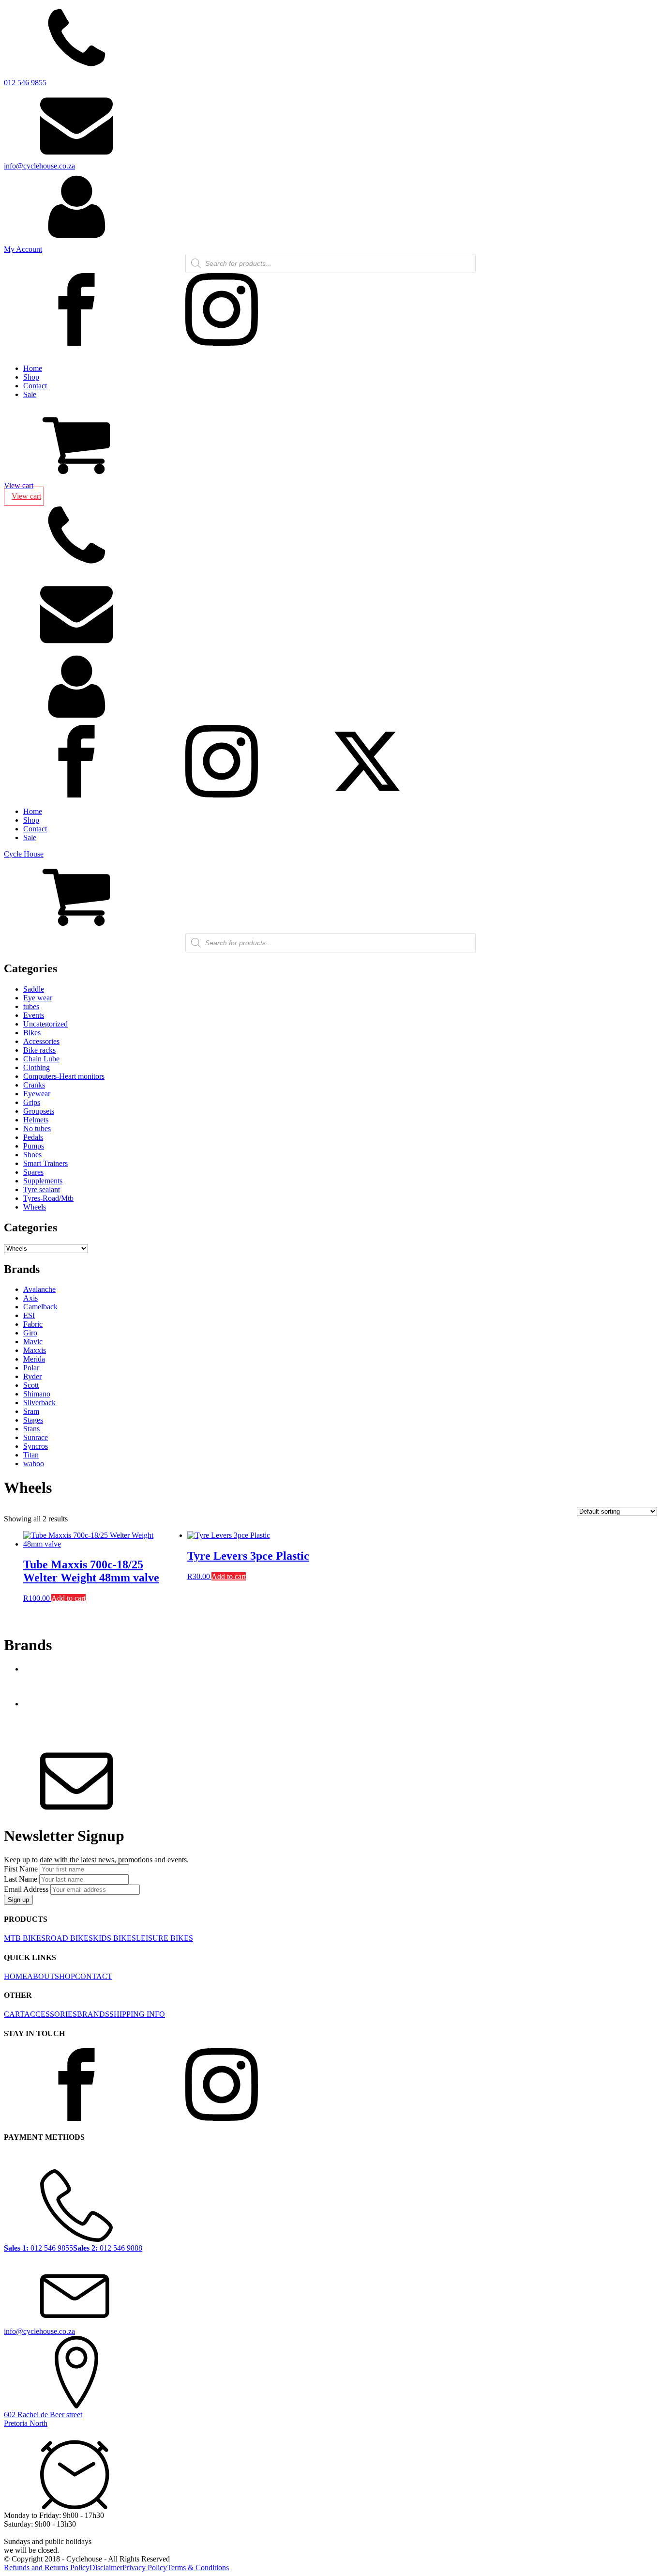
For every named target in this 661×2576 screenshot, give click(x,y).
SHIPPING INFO (137, 2014)
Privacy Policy (145, 2568)
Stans (31, 1429)
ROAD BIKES (69, 1938)
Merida (34, 1359)
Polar (31, 1368)
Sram (31, 1411)
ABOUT (41, 1976)
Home (33, 368)
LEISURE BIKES (165, 1938)
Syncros (36, 1446)
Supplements (43, 1181)
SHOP (65, 1976)
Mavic (33, 1342)
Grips (32, 1102)
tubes (31, 1006)
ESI (29, 1315)
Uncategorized (45, 1024)
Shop (31, 377)
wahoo (34, 1464)
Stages (33, 1420)
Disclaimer (106, 2568)
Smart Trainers (45, 1163)
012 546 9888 (108, 2248)
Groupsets (39, 1111)
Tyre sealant (42, 1189)
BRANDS (93, 2014)
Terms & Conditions (198, 2568)
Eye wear (38, 998)
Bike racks (39, 1050)
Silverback (39, 1403)
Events (34, 1015)
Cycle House (24, 854)
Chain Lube (41, 1059)
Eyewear (37, 1094)
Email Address (26, 1889)
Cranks (34, 1085)
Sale (30, 394)
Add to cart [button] (68, 1598)
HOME (15, 1976)
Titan (31, 1455)
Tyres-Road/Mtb (48, 1198)
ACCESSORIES (51, 2014)
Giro (30, 1333)
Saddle (34, 989)
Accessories (41, 1041)
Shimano (37, 1394)
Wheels (35, 1207)
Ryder (32, 1376)
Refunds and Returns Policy (47, 2568)
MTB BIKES (25, 1938)
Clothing (37, 1067)
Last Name (21, 1879)
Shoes (32, 1155)
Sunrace (36, 1437)
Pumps (34, 1146)
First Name (21, 1869)
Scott (31, 1385)
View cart (19, 485)
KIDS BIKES (114, 1938)
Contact (35, 386)
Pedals (33, 1137)
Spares (33, 1172)
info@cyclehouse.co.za (39, 166)
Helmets (36, 1120)
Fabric (33, 1324)
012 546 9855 (25, 83)
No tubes (37, 1128)
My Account (23, 249)
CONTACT (94, 1976)
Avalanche (39, 1289)
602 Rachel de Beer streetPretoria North (43, 2419)
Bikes (32, 1033)
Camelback (40, 1307)
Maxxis (35, 1350)
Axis (30, 1298)
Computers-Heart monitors (64, 1076)
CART (14, 2014)
